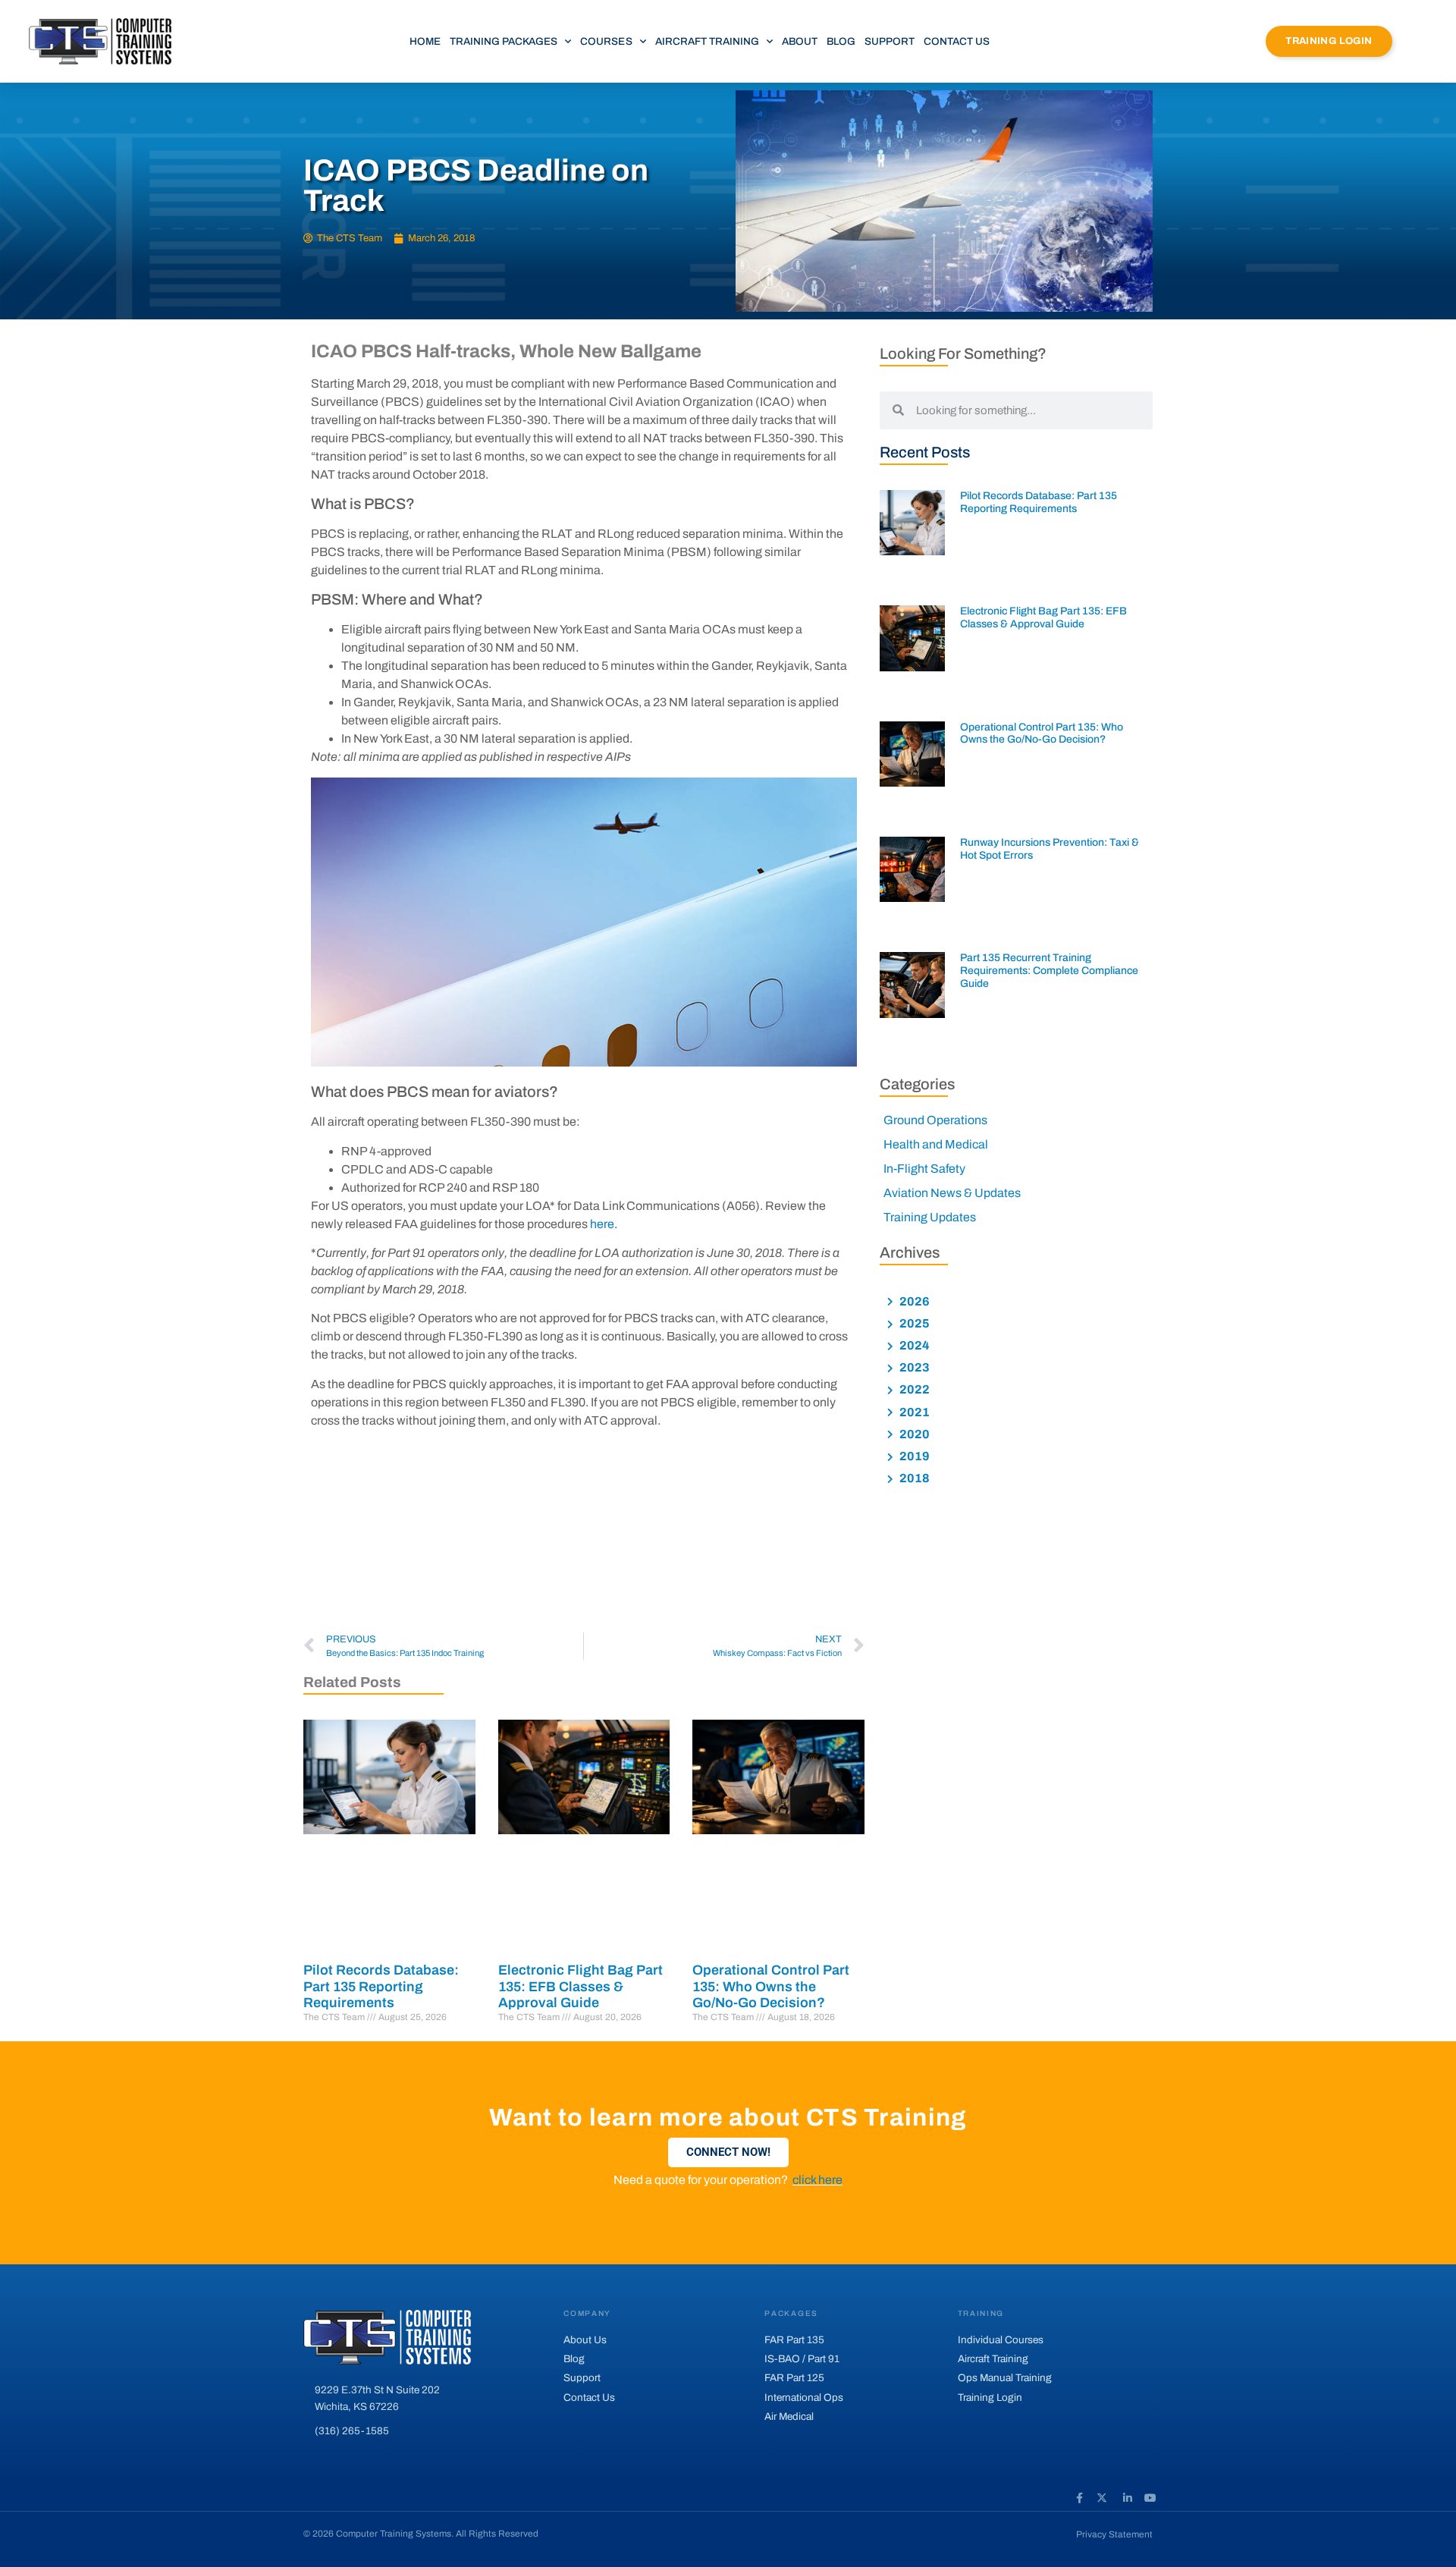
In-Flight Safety (924, 1169)
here (602, 1224)
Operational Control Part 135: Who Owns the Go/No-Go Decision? (771, 1986)
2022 (913, 1389)
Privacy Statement (1114, 2534)
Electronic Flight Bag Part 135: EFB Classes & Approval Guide (581, 1986)
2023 (913, 1367)
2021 (913, 1412)
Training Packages (504, 41)
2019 (913, 1456)
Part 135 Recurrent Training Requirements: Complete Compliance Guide (1049, 971)
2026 (913, 1301)
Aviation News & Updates (952, 1193)
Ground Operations (935, 1120)
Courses (606, 41)
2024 (913, 1345)
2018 (913, 1478)
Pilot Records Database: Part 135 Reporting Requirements (381, 1986)
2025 (913, 1323)
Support (890, 41)
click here (817, 2180)
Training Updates (930, 1217)
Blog (841, 41)
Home (425, 41)
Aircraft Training (707, 41)
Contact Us (957, 41)
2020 (913, 1434)
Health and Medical (936, 1144)
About (800, 41)
